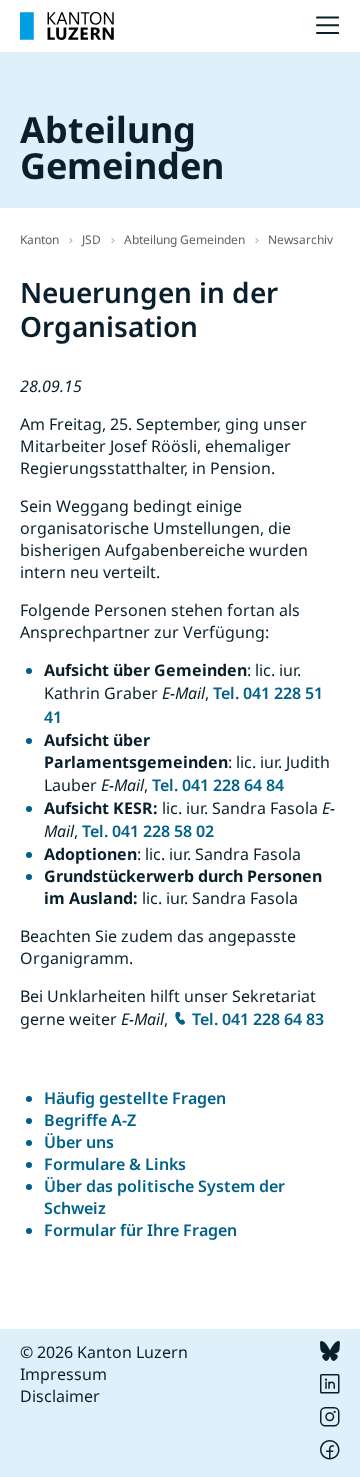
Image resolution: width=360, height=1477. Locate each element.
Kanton (39, 239)
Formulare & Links (115, 1164)
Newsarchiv (300, 239)
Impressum (63, 1374)
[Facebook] (330, 1454)
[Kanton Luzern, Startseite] (67, 26)
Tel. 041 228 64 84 (218, 785)
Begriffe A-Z (90, 1120)
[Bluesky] (330, 1355)
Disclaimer (60, 1396)
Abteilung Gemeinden (184, 239)
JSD (91, 239)
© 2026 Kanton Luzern (104, 1352)
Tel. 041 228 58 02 (148, 831)
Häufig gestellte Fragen (135, 1098)
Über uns (79, 1142)
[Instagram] (330, 1421)
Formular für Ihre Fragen (140, 1230)
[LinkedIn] (330, 1388)
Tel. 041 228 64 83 (258, 1019)
